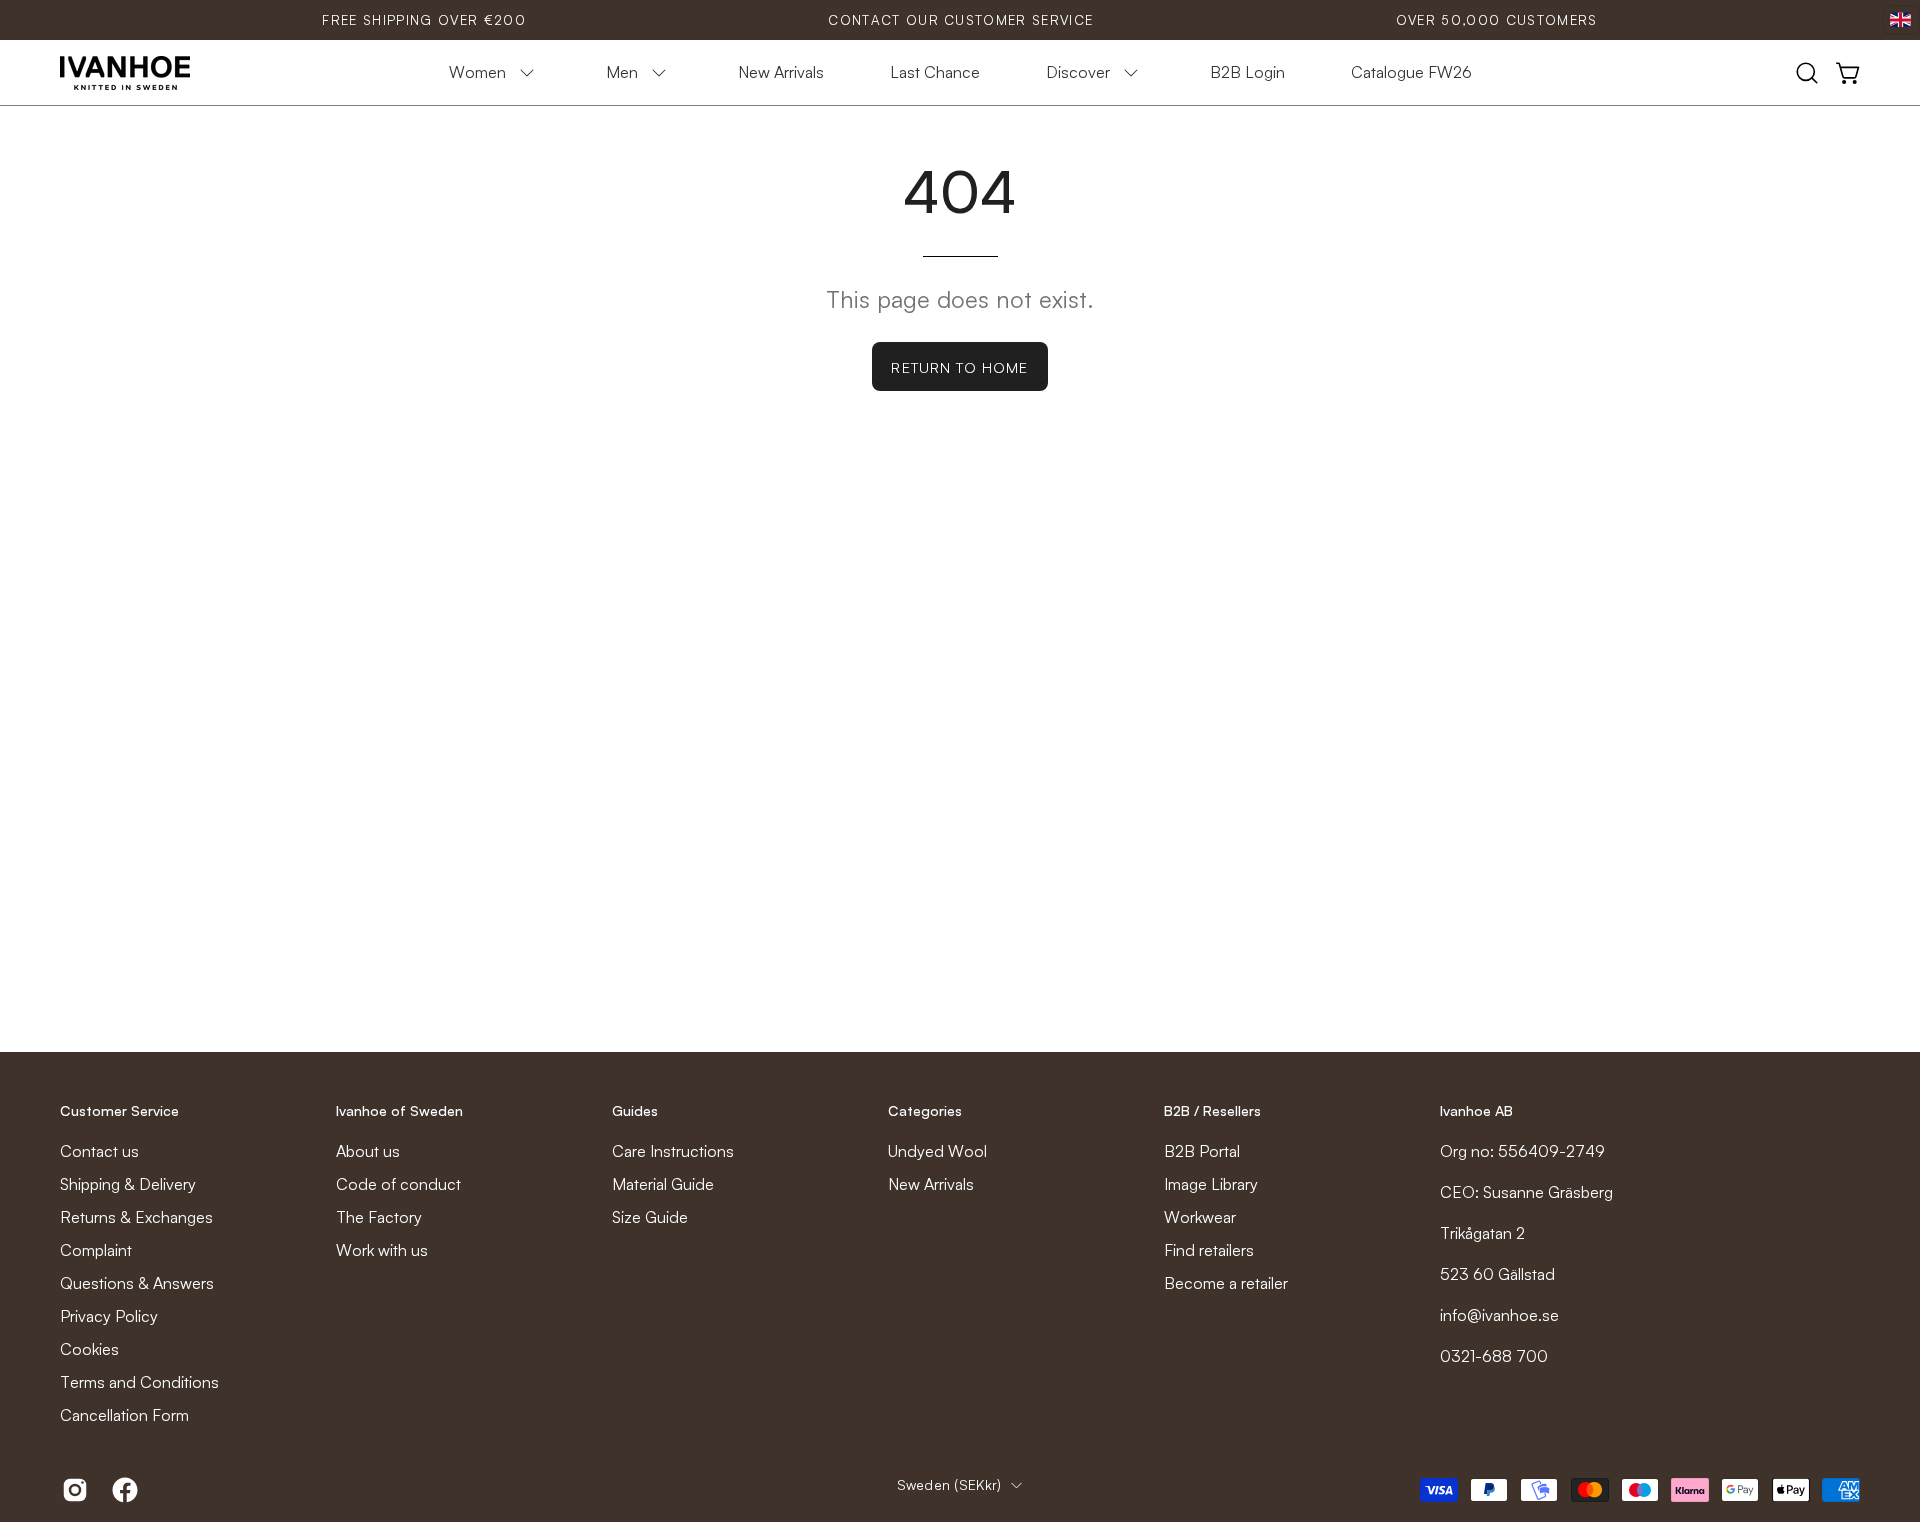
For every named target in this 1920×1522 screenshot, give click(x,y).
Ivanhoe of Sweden (399, 1110)
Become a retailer (1226, 1283)
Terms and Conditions (139, 1382)
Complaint (96, 1250)
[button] (1807, 73)
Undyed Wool (937, 1151)
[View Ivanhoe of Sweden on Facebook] (122, 1490)
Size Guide (650, 1217)
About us (368, 1151)
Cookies (89, 1349)
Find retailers (1209, 1250)
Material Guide (663, 1184)
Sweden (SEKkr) (949, 1484)
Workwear (1200, 1217)
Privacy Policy (109, 1316)
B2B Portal (1202, 1151)
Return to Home (959, 367)
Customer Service (119, 1110)
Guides (635, 1110)
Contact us (99, 1151)
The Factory (379, 1217)
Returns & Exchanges (136, 1217)
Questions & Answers (137, 1283)
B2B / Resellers (1212, 1110)
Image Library (1211, 1184)
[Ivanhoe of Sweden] (125, 73)
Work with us (382, 1250)
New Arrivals (931, 1184)
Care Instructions (673, 1151)
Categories (925, 1110)
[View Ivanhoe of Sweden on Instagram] (72, 1490)
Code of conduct (398, 1184)
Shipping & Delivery (128, 1184)
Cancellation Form (124, 1415)
